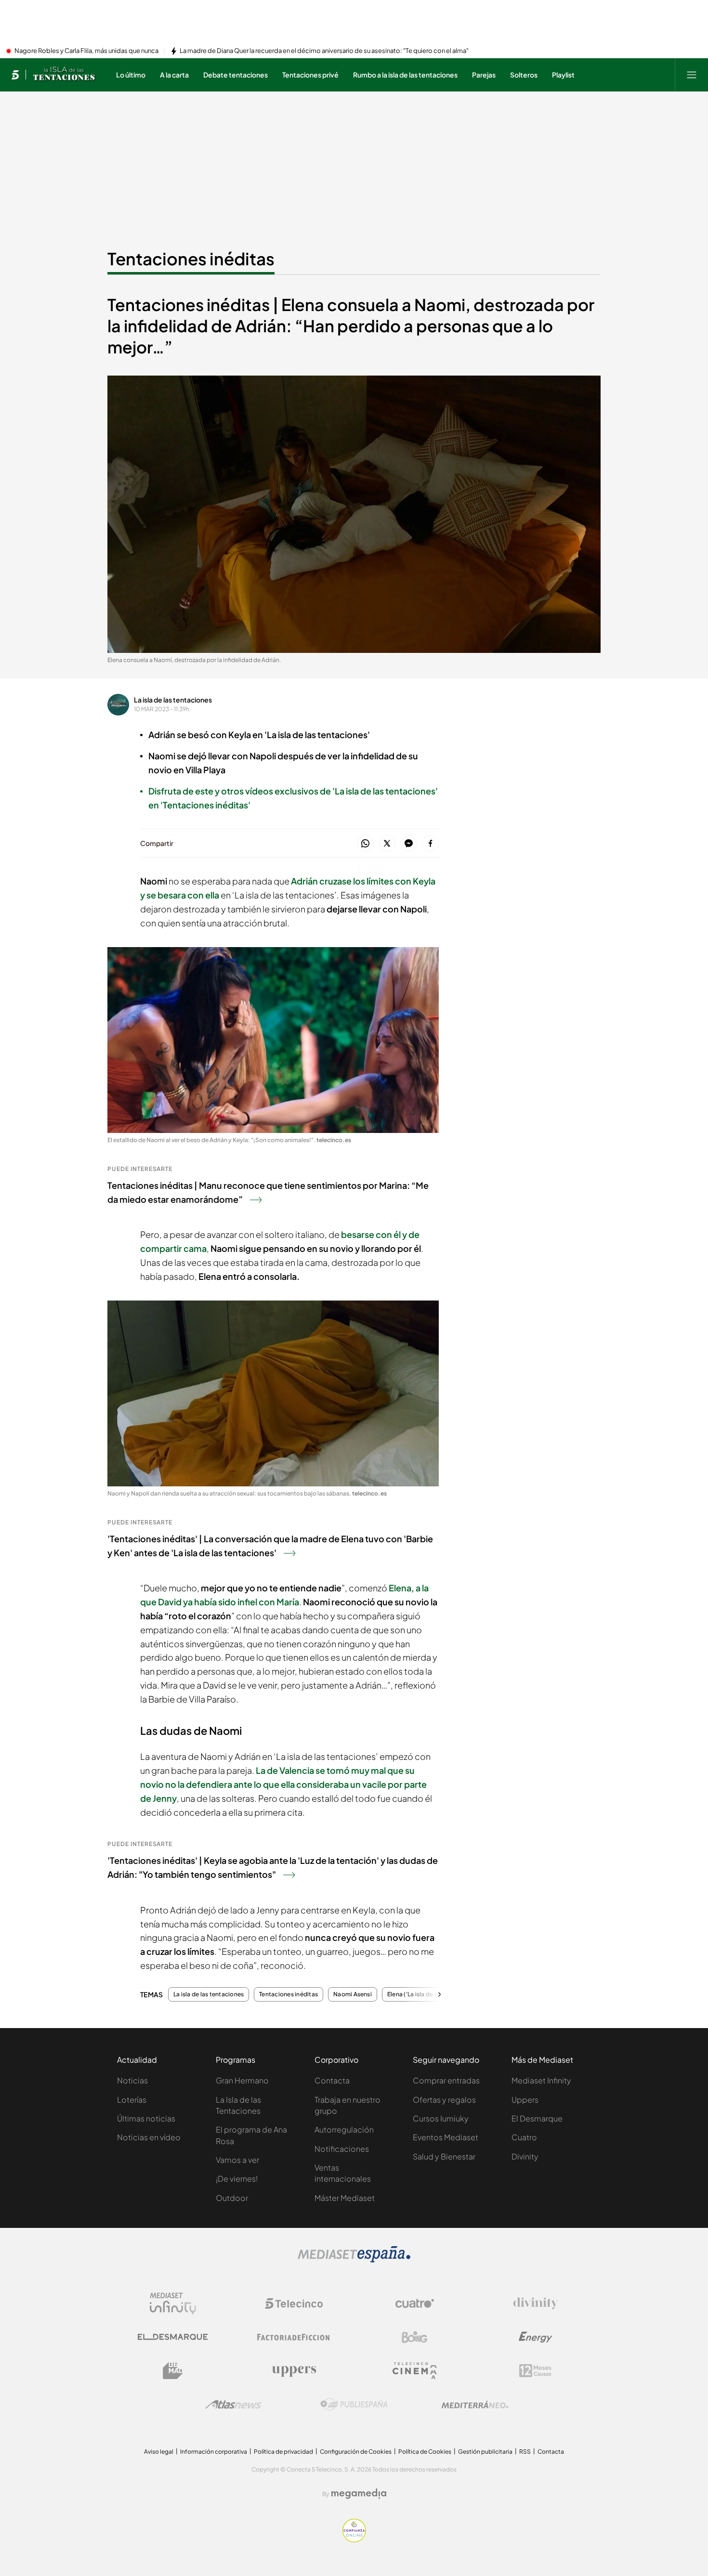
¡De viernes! (237, 2179)
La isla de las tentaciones (173, 700)
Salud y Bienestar (444, 2156)
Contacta (332, 2080)
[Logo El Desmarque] (173, 2337)
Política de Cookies (425, 2452)
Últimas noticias (146, 2118)
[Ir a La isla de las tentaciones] (65, 75)
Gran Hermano (242, 2080)
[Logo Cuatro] (415, 2303)
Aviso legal (159, 2452)
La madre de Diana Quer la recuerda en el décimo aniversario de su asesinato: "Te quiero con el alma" (324, 51)
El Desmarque (537, 2118)
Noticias (132, 2080)
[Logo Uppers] (294, 2371)
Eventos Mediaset (446, 2137)
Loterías (132, 2100)
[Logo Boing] (415, 2337)
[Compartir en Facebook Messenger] (409, 844)
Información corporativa (214, 2452)
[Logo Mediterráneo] (475, 2405)
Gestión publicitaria (485, 2452)
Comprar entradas (446, 2080)
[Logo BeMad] (173, 2371)
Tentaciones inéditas (191, 259)
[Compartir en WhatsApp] (365, 844)
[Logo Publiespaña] (354, 2405)
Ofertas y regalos (444, 2100)
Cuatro (524, 2137)
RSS (525, 2452)
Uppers (525, 2100)
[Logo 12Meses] (535, 2371)
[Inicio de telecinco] (15, 75)
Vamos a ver (237, 2160)
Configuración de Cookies (356, 2452)
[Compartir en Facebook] (430, 844)
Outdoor (232, 2198)
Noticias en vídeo (149, 2137)
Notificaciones (342, 2149)
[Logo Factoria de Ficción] (294, 2337)
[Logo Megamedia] (359, 2494)
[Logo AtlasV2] (233, 2404)
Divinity (525, 2156)
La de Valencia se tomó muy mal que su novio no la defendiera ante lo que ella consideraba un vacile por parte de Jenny (283, 1784)
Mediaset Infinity (541, 2080)
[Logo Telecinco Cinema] (415, 2371)
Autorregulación (344, 2129)
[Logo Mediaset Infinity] (173, 2303)
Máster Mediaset (345, 2198)
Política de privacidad (283, 2452)
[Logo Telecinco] (294, 2303)
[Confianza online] (354, 2539)
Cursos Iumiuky (441, 2118)
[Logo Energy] (536, 2337)
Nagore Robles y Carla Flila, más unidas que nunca (86, 51)
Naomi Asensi (353, 1994)
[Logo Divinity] (536, 2303)
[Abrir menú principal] (692, 75)
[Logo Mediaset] (354, 2260)
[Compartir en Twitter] (387, 844)
